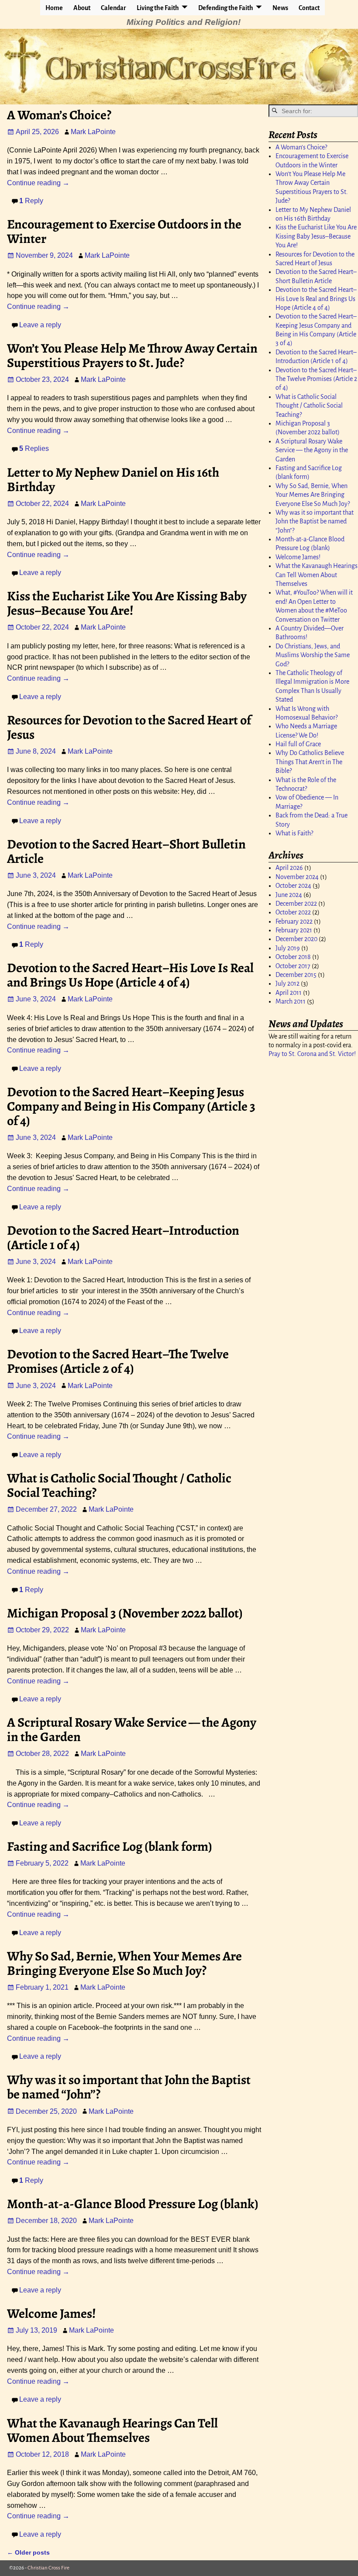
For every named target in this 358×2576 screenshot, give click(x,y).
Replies (34, 448)
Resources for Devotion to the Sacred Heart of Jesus (129, 727)
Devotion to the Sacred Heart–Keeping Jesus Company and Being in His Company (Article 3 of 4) (131, 1106)
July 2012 (287, 983)
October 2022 (293, 912)
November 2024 (297, 877)
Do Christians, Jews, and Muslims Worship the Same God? (313, 655)
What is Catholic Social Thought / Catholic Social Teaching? (119, 1485)
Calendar (114, 8)
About (82, 8)
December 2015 (296, 975)
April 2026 (289, 868)
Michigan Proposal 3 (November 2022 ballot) (125, 1613)
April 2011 (289, 993)
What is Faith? (294, 833)
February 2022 (294, 921)
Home (54, 8)
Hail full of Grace (298, 744)
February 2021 (294, 930)
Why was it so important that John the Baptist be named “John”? (129, 2087)
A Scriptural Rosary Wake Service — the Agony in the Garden (132, 1729)
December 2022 (296, 904)
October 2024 (293, 886)
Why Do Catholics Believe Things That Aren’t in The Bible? (310, 762)
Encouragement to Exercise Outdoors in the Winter (124, 231)
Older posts (28, 2552)
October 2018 (293, 957)
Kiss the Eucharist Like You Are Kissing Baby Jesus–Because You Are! (127, 603)
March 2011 (291, 1001)
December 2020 (296, 939)
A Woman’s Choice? (59, 115)
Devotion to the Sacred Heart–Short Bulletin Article (126, 851)
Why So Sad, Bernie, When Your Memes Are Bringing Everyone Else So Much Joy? (124, 1963)
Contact (309, 8)
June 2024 (289, 895)
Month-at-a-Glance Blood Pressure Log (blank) (133, 2204)
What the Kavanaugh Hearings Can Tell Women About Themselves (112, 2430)
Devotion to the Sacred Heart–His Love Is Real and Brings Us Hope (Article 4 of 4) (130, 975)
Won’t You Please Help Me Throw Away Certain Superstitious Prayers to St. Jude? (132, 355)
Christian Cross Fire (48, 2568)
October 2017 (293, 966)
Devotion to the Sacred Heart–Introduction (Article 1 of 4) (123, 1238)
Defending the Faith (226, 8)
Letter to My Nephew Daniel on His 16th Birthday (113, 480)
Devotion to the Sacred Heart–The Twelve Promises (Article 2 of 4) (118, 1361)
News (280, 8)
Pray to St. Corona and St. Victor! (312, 1054)
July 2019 (288, 948)
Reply (31, 201)
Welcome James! (52, 2313)
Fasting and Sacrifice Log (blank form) (110, 1846)
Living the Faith (158, 8)
